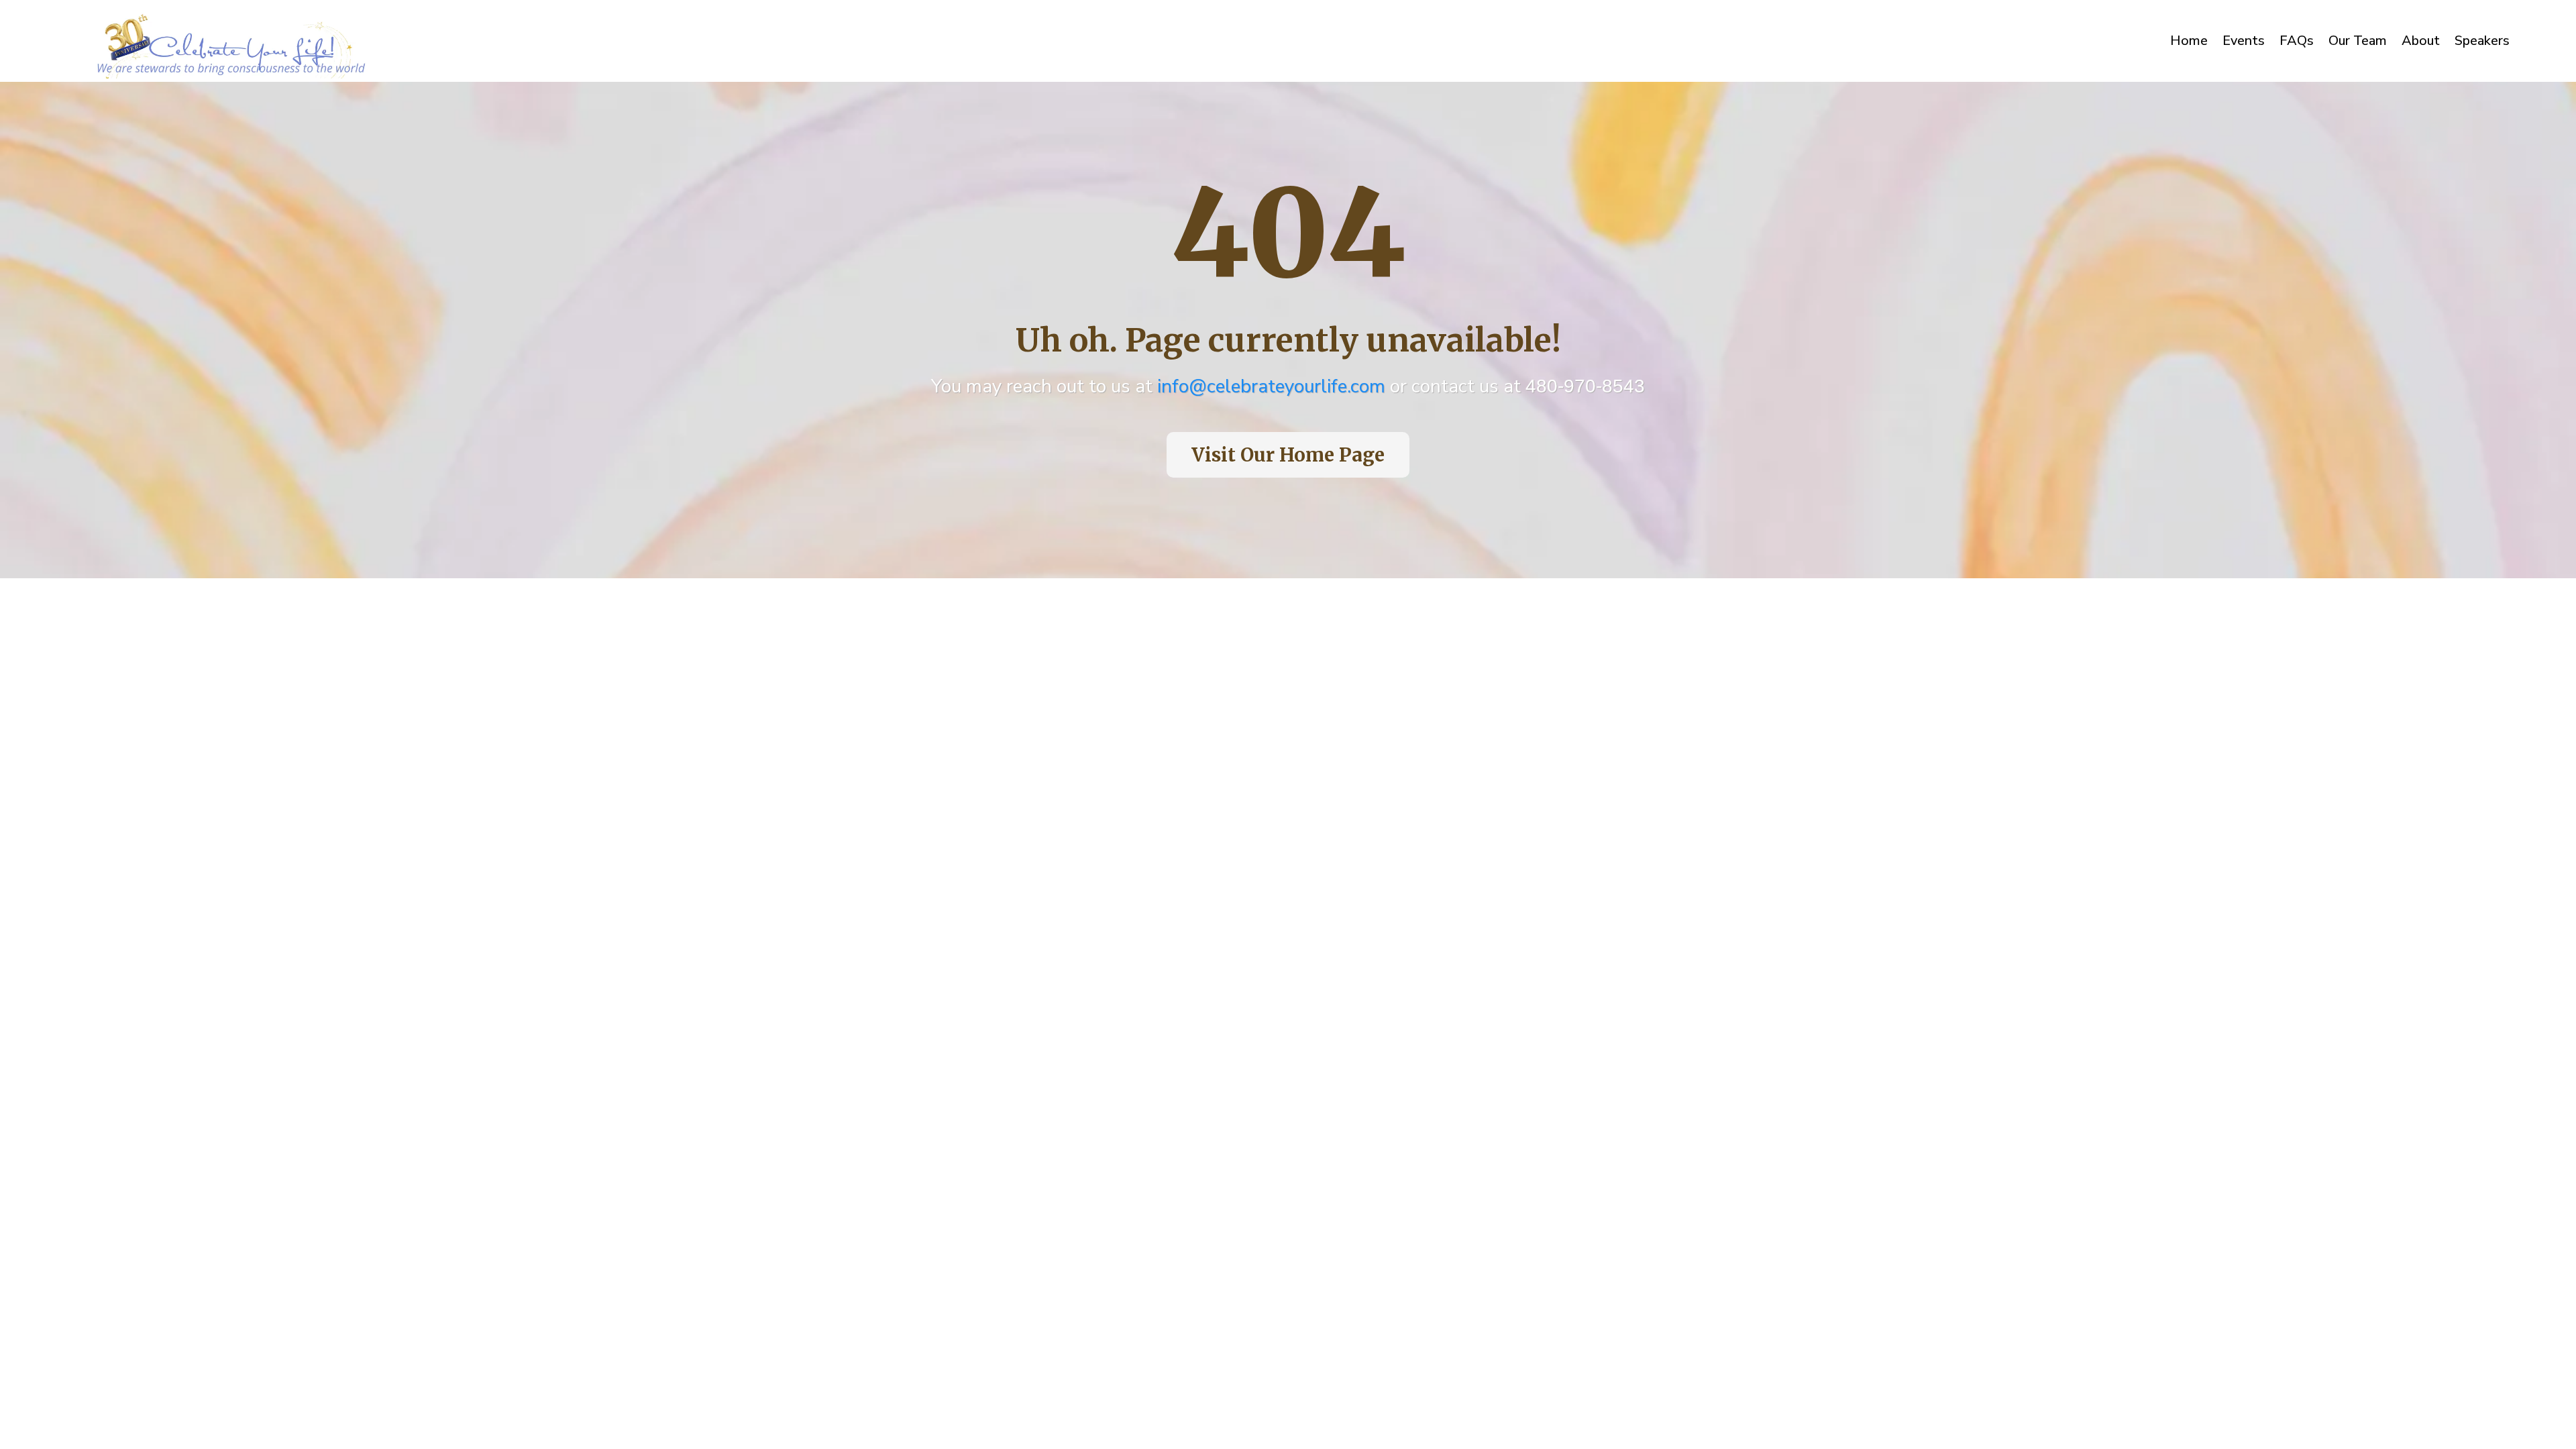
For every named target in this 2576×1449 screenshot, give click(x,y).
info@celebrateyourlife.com (1271, 386)
